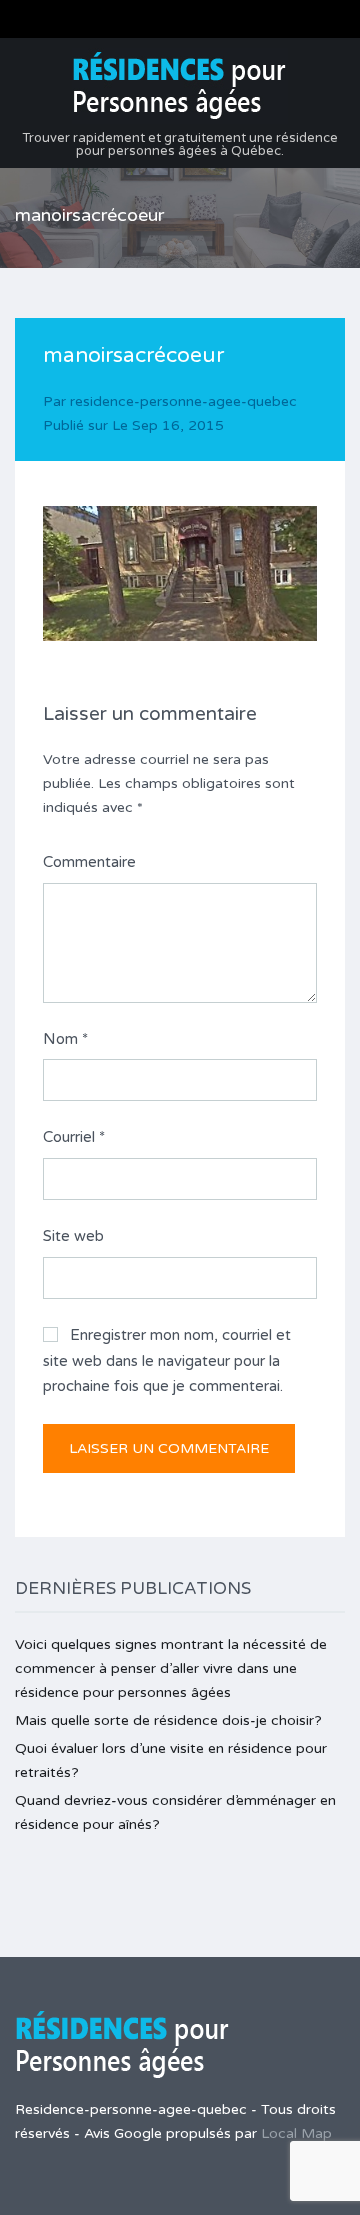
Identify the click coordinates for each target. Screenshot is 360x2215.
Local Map (296, 2133)
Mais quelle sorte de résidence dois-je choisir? (168, 1720)
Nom (65, 1039)
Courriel (74, 1137)
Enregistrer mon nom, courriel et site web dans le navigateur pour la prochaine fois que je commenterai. (167, 1360)
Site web (73, 1236)
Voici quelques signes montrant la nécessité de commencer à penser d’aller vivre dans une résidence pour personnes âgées (171, 1668)
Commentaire (89, 862)
